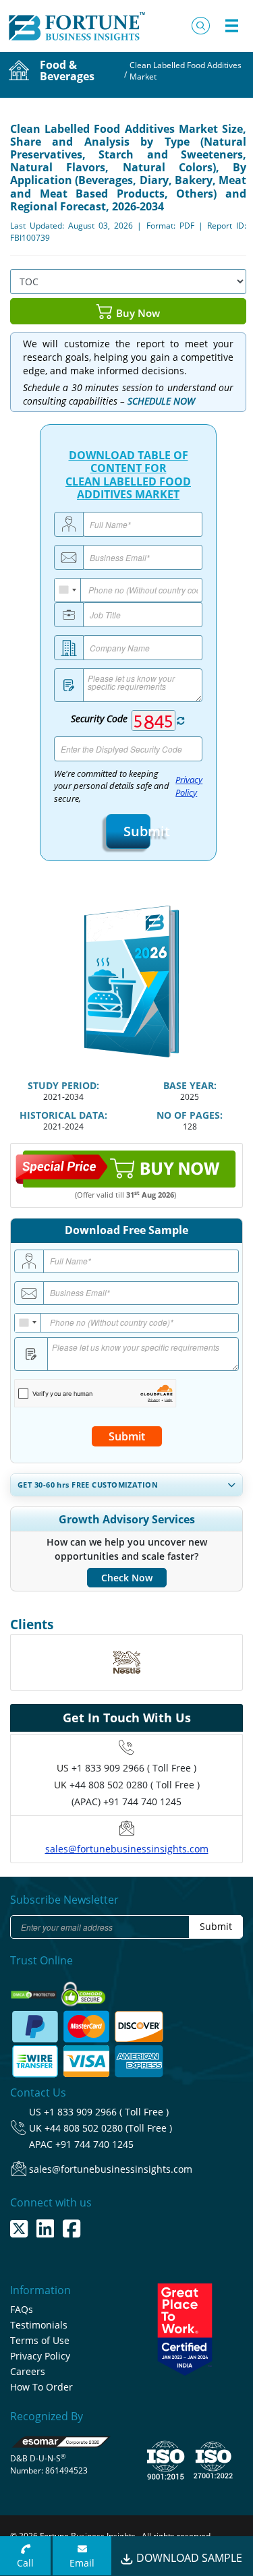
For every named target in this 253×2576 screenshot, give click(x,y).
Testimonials (39, 2325)
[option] (126, 1662)
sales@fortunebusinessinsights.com (127, 1849)
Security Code (99, 719)
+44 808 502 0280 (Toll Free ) (108, 2128)
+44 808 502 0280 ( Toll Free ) (135, 1785)
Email (82, 2563)
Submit (132, 831)
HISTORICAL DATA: (63, 1115)
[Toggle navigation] (231, 26)
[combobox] (68, 590)
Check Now (127, 1578)
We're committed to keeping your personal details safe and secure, (129, 787)
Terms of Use (40, 2340)
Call (25, 2563)
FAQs (22, 2309)
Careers (28, 2371)
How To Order (41, 2387)
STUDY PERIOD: (63, 1085)
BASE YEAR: (190, 1085)
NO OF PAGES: (190, 1115)
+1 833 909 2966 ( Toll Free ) (134, 1768)
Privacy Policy (189, 786)
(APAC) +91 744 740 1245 (126, 1802)
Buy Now (137, 313)
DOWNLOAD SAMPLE (188, 2558)
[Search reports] (201, 26)
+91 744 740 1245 (94, 2144)
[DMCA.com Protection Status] (35, 1990)
